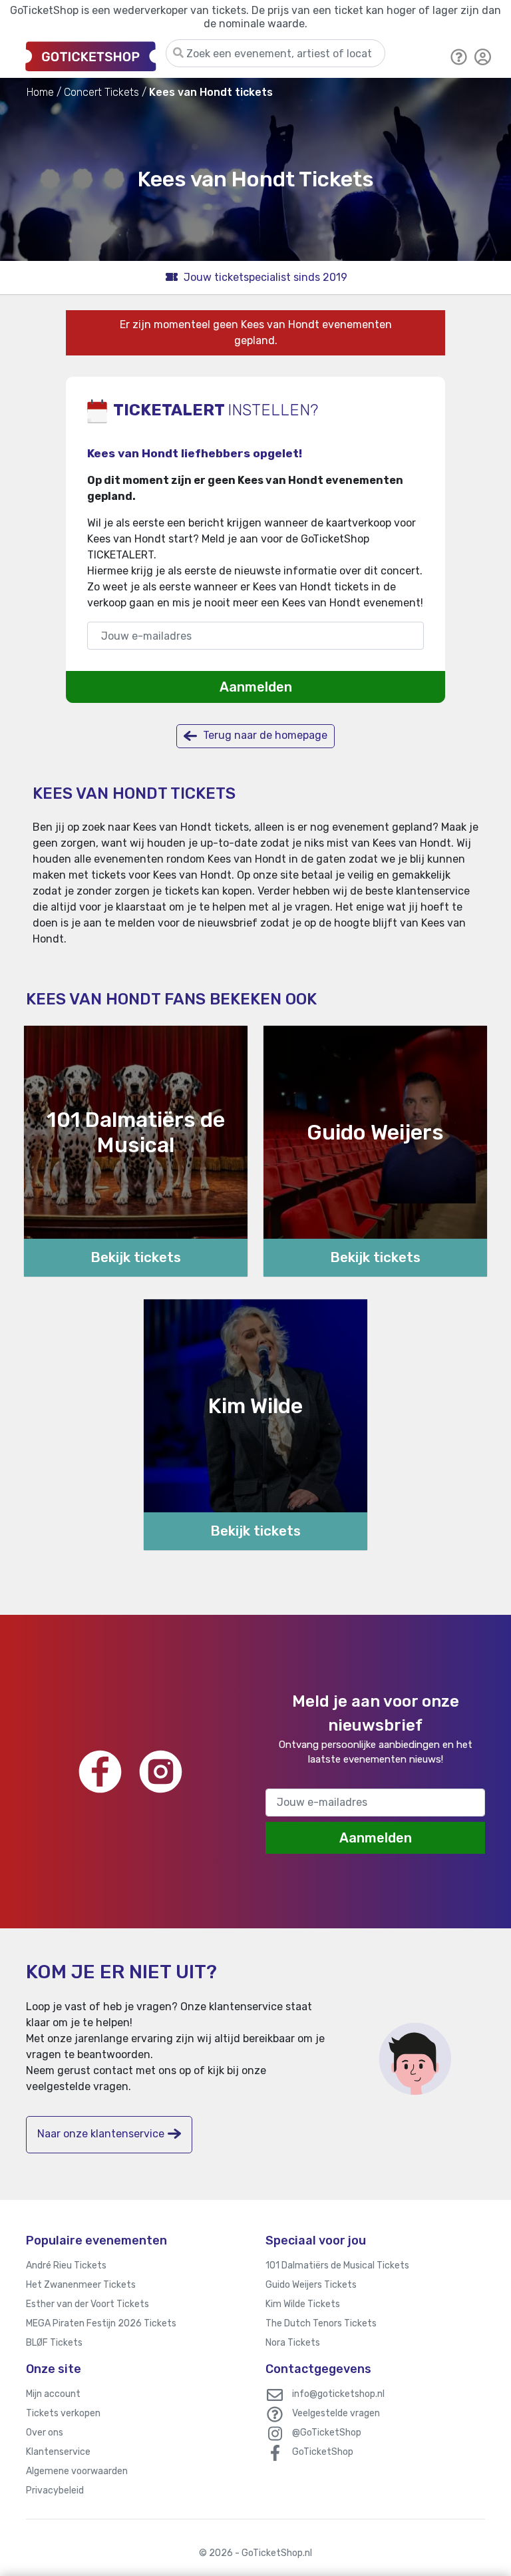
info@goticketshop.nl (338, 2394)
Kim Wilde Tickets (303, 2304)
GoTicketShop (323, 2452)
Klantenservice (58, 2452)
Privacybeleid (55, 2490)
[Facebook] (100, 1772)
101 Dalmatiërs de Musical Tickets (337, 2265)
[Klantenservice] (459, 56)
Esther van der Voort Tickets (87, 2304)
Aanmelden (256, 687)
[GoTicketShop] (91, 56)
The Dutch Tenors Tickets (321, 2323)
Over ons (45, 2433)
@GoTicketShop (327, 2433)
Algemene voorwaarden (77, 2471)
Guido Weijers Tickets (311, 2285)
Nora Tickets (293, 2343)
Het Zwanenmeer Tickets (81, 2285)
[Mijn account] (483, 56)
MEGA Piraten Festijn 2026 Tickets (101, 2323)
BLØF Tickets (54, 2343)
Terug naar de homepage (264, 735)
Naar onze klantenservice (101, 2134)
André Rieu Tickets (66, 2265)
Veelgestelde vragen (336, 2413)
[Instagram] (161, 1772)
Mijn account (53, 2394)
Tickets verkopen (63, 2413)
